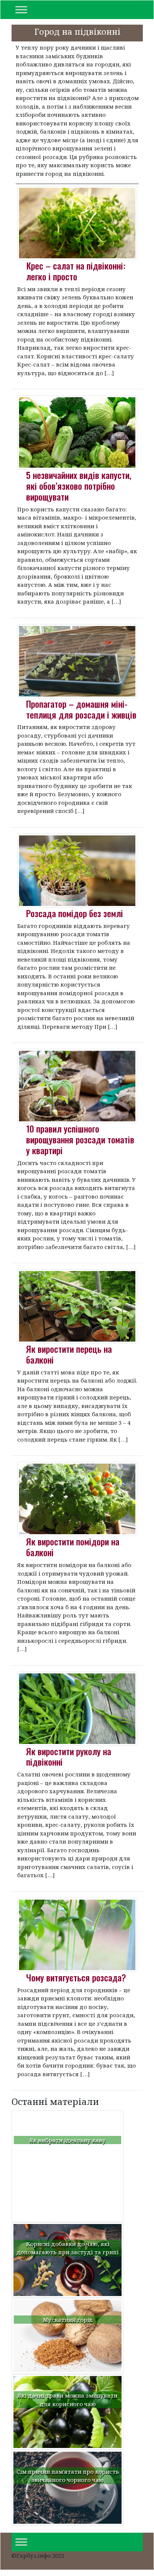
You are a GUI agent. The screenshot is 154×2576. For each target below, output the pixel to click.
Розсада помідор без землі (75, 913)
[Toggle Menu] (21, 10)
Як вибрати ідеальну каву (67, 2140)
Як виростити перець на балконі (69, 1354)
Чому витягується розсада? (76, 1977)
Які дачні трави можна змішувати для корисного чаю (67, 2400)
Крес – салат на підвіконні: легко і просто (76, 271)
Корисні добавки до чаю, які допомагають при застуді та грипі (67, 2248)
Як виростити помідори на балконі (73, 1547)
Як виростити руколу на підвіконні (69, 1756)
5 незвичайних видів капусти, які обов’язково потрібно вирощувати (79, 486)
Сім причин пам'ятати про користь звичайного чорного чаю (68, 2476)
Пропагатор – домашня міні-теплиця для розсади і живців (81, 709)
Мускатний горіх (68, 2320)
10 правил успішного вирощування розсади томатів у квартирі (80, 1139)
